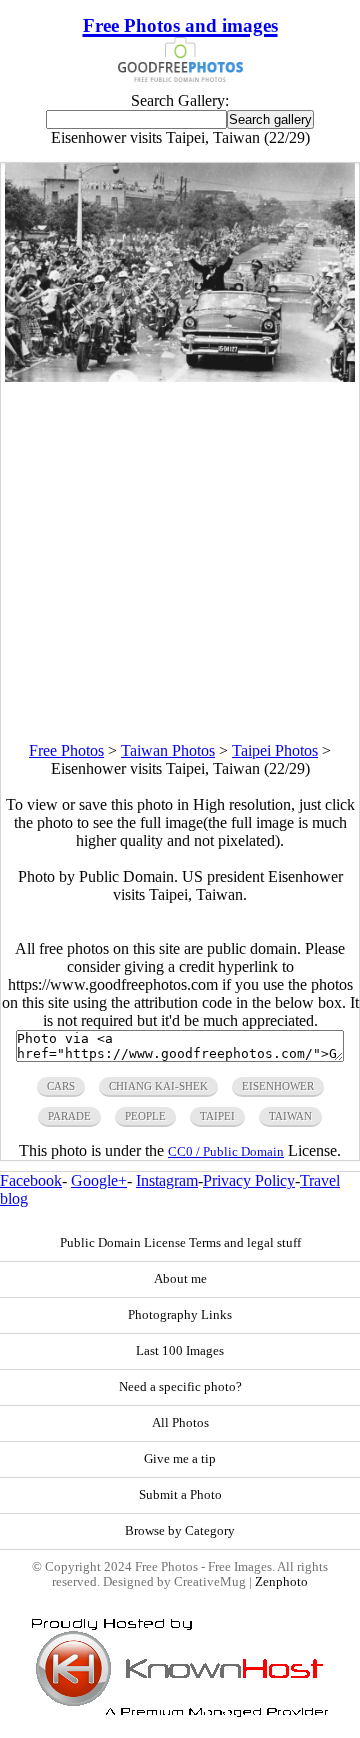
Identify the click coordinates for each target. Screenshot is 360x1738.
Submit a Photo (180, 1495)
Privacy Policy (249, 1180)
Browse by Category (180, 1531)
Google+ (99, 1180)
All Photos (180, 1423)
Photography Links (180, 1315)
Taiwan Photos (168, 750)
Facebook (31, 1180)
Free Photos (66, 750)
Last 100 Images (180, 1351)
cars (61, 1086)
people (145, 1116)
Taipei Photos (275, 750)
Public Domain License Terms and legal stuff (180, 1243)
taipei (217, 1116)
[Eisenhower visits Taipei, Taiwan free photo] (180, 376)
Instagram (167, 1180)
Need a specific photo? (180, 1387)
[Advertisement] (180, 562)
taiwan (290, 1116)
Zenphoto (281, 1582)
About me (180, 1279)
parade (69, 1116)
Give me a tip (180, 1459)
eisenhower (278, 1086)
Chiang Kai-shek (158, 1086)
